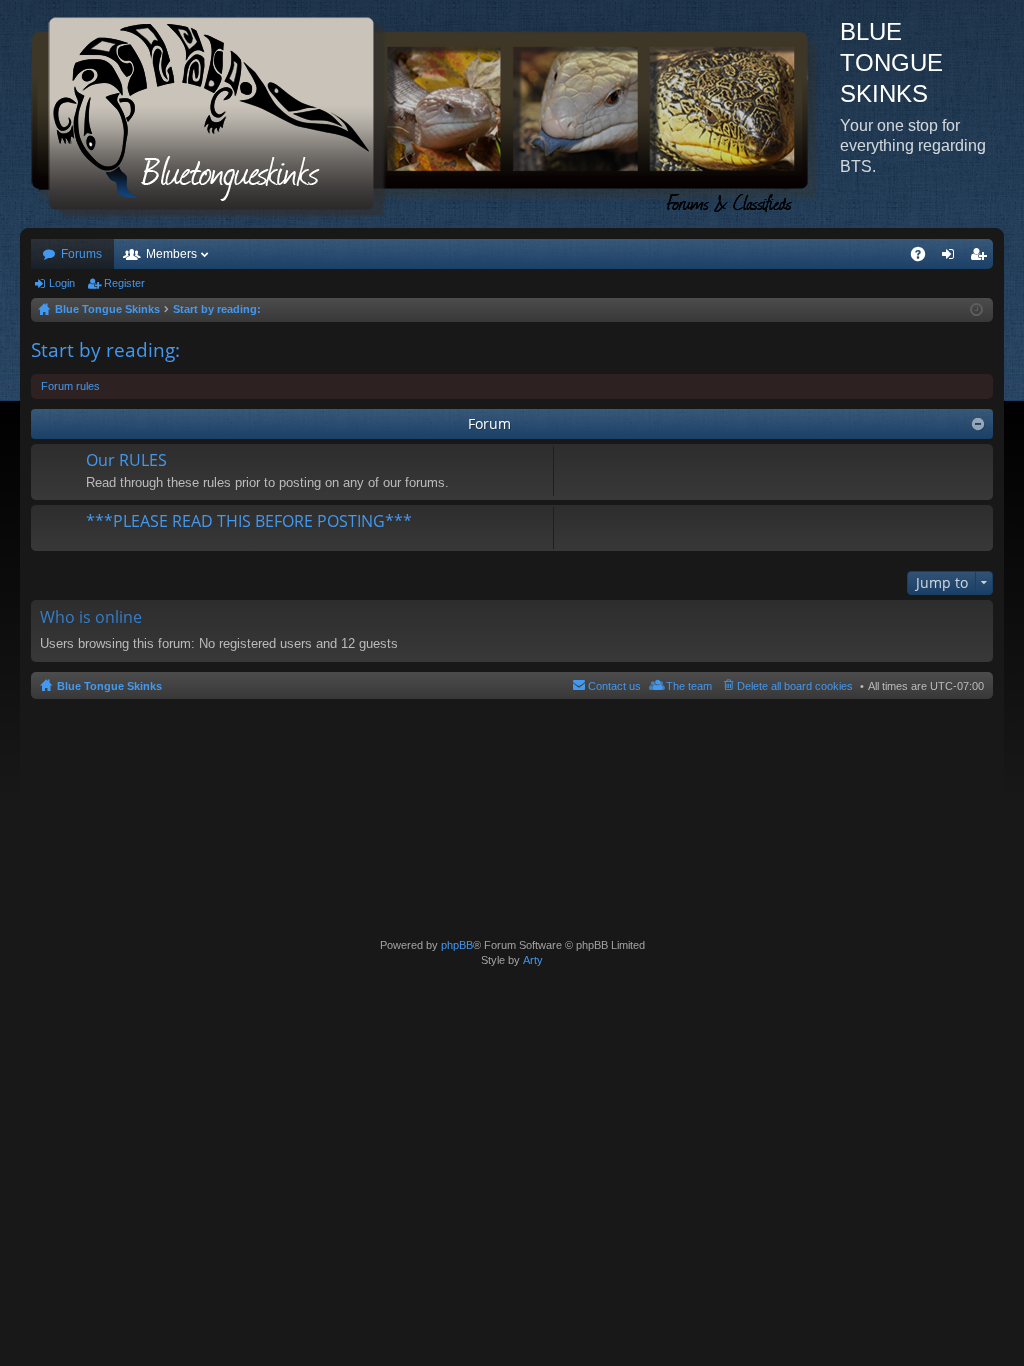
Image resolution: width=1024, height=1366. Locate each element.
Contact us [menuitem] (614, 686)
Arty (533, 960)
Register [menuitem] (982, 258)
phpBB (457, 945)
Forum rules (70, 386)
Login (62, 283)
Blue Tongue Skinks (109, 686)
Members (171, 254)
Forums (81, 254)
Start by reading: (105, 350)
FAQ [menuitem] (924, 258)
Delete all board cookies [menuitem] (795, 686)
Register (124, 283)
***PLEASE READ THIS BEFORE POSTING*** (249, 522)
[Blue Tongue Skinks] (430, 114)
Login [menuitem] (952, 258)
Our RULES (126, 461)
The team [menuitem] (689, 686)
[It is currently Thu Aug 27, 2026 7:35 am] (976, 310)
